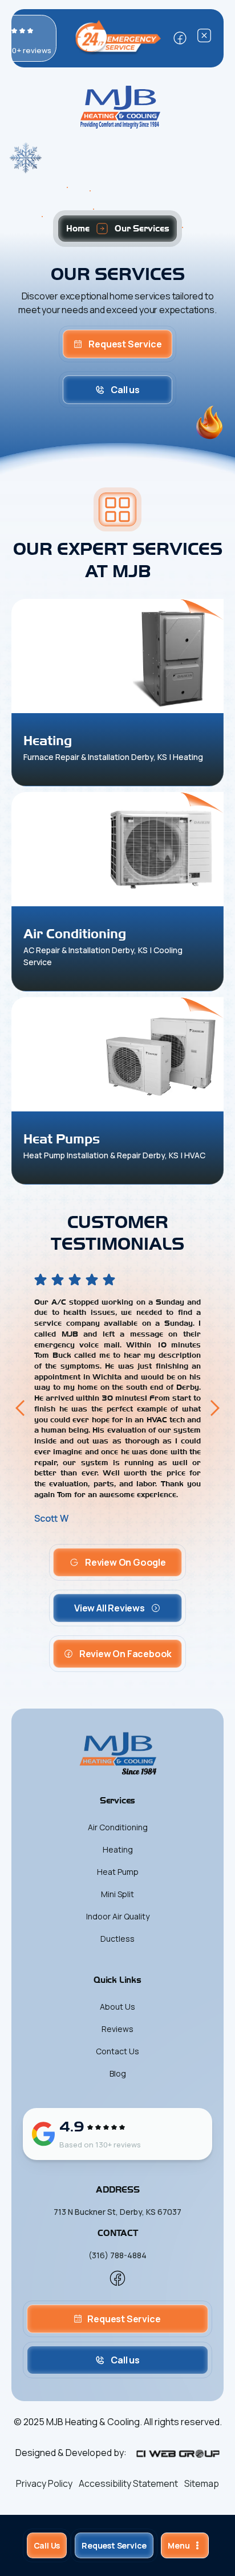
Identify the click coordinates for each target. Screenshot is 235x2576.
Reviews (117, 2029)
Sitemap (202, 2483)
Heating (118, 1849)
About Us (117, 2007)
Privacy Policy (44, 2483)
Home (78, 228)
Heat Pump (118, 1872)
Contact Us (117, 2051)
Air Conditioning (118, 1827)
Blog (118, 2073)
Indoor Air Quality (118, 1916)
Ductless (117, 1939)
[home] (117, 107)
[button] (185, 2545)
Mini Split (117, 1894)
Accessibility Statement (128, 2483)
